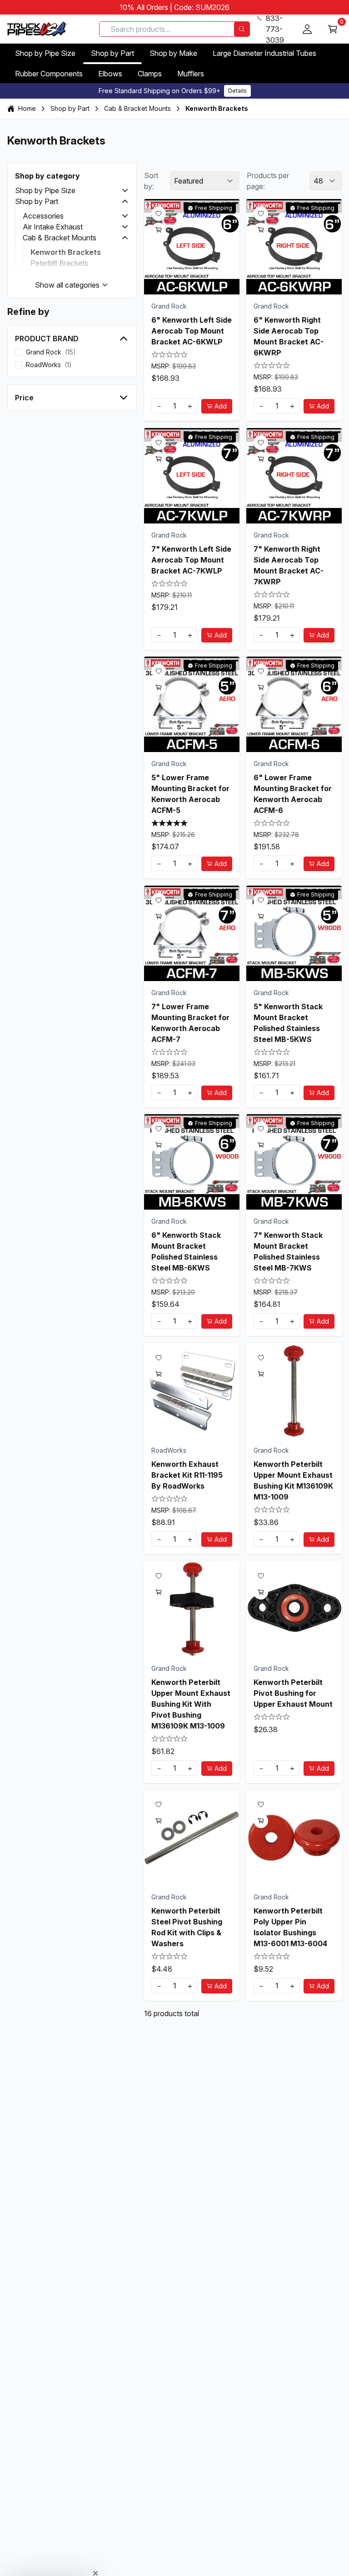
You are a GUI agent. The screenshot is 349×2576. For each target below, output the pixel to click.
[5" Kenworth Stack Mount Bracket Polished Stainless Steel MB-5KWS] (294, 933)
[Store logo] (37, 29)
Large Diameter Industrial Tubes (264, 53)
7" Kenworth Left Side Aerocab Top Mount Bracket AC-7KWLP (191, 559)
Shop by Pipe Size (45, 53)
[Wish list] (159, 214)
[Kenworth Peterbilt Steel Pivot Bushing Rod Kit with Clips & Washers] (192, 1838)
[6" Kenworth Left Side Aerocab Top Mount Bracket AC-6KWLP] (192, 247)
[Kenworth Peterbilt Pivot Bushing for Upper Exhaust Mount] (294, 1609)
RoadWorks (169, 1450)
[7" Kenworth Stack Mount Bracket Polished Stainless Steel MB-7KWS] (294, 1162)
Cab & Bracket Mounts (137, 108)
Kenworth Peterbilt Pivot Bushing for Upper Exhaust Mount (293, 1693)
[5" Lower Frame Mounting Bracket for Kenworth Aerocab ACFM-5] (192, 704)
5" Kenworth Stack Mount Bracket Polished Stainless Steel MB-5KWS (288, 1022)
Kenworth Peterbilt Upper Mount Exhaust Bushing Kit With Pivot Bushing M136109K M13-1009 (191, 1704)
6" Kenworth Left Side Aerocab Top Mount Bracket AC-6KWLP (192, 331)
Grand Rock (169, 306)
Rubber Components (49, 74)
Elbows (110, 74)
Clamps (150, 74)
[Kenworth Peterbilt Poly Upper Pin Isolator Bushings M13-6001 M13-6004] (294, 1838)
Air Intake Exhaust (53, 227)
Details (237, 91)
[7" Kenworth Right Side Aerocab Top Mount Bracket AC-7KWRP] (294, 476)
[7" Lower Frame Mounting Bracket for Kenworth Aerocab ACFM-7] (192, 933)
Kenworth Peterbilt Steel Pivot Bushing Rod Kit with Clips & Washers (187, 1927)
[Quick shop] (159, 230)
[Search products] (242, 29)
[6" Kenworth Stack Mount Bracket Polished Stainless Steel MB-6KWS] (192, 1162)
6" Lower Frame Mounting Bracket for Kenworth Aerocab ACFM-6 (293, 794)
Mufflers (191, 74)
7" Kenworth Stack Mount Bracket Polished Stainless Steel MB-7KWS (288, 1251)
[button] (125, 190)
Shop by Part (112, 53)
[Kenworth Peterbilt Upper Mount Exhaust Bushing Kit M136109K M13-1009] (294, 1391)
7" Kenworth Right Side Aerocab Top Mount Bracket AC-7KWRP (289, 565)
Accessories (43, 216)
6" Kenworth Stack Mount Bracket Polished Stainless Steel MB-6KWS (186, 1251)
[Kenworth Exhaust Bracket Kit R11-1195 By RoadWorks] (192, 1391)
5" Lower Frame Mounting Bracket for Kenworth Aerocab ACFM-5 (190, 794)
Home (27, 108)
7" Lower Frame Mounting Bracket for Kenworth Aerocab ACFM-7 (190, 1022)
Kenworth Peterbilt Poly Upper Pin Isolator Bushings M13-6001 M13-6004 (290, 1927)
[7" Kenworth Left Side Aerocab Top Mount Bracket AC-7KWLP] (192, 476)
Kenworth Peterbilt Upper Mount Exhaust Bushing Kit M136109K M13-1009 (293, 1480)
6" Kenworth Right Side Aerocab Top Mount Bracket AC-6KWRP (289, 336)
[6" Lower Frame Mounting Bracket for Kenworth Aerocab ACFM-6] (294, 704)
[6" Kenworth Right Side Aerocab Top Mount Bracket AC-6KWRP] (294, 247)
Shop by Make (173, 53)
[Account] (307, 29)
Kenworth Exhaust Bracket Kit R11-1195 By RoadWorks (187, 1475)
